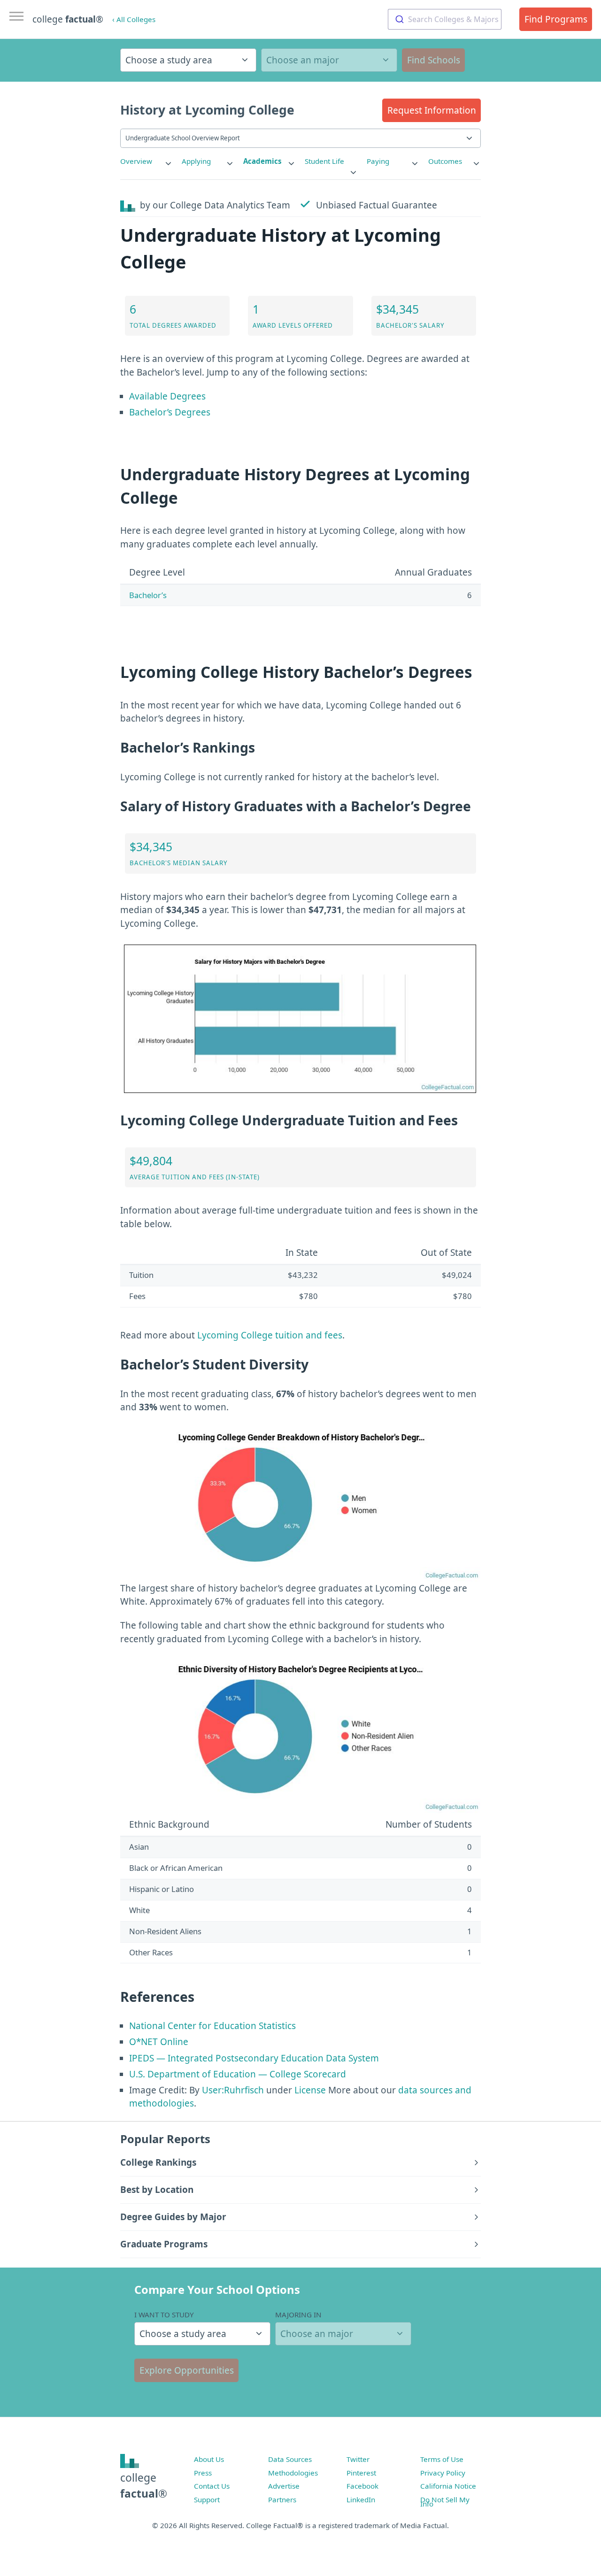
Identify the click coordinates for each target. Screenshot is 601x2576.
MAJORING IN (298, 2315)
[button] (431, 110)
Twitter (358, 2459)
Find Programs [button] (556, 19)
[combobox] (445, 19)
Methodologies (293, 2473)
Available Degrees (167, 396)
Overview (136, 161)
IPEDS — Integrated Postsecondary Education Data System (254, 2058)
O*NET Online (159, 2042)
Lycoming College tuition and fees (270, 1335)
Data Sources (290, 2459)
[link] (146, 161)
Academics (262, 161)
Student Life (324, 161)
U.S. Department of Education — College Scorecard (238, 2074)
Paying (378, 161)
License (310, 2090)
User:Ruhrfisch (233, 2090)
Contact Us (212, 2486)
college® (144, 2486)
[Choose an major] (329, 60)
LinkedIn (361, 2499)
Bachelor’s (148, 595)
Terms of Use (442, 2459)
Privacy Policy (443, 2473)
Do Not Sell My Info (445, 2502)
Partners (282, 2499)
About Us (209, 2459)
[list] (146, 161)
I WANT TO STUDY (164, 2315)
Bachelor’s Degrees (170, 412)
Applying (196, 161)
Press (203, 2473)
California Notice (448, 2486)
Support (207, 2499)
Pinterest (361, 2473)
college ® (68, 19)
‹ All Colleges (134, 19)
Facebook (362, 2486)
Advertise (284, 2486)
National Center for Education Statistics (212, 2026)
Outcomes (445, 161)
